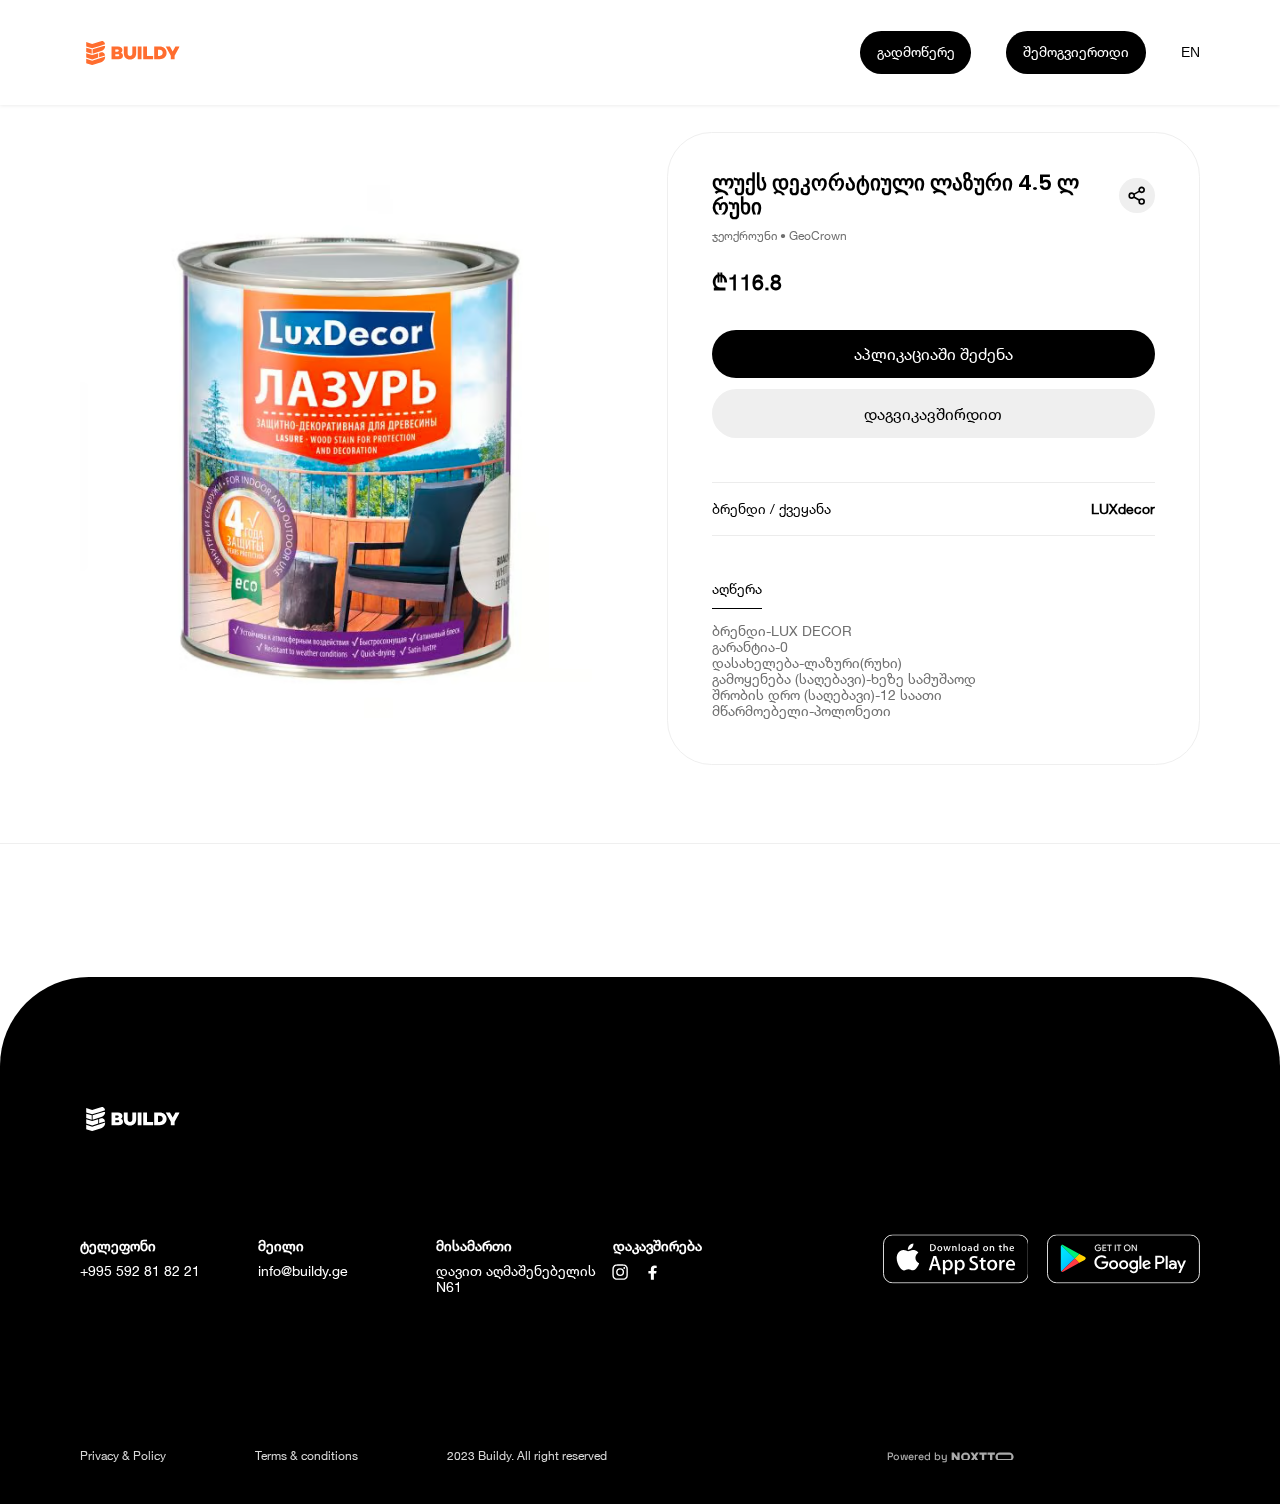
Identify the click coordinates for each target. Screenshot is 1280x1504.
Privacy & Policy (123, 1455)
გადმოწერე (916, 51)
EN (1190, 52)
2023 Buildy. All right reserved (527, 1455)
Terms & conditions (306, 1455)
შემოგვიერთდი (1076, 51)
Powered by (919, 1456)
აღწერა (737, 588)
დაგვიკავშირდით (933, 413)
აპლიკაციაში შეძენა (933, 353)
